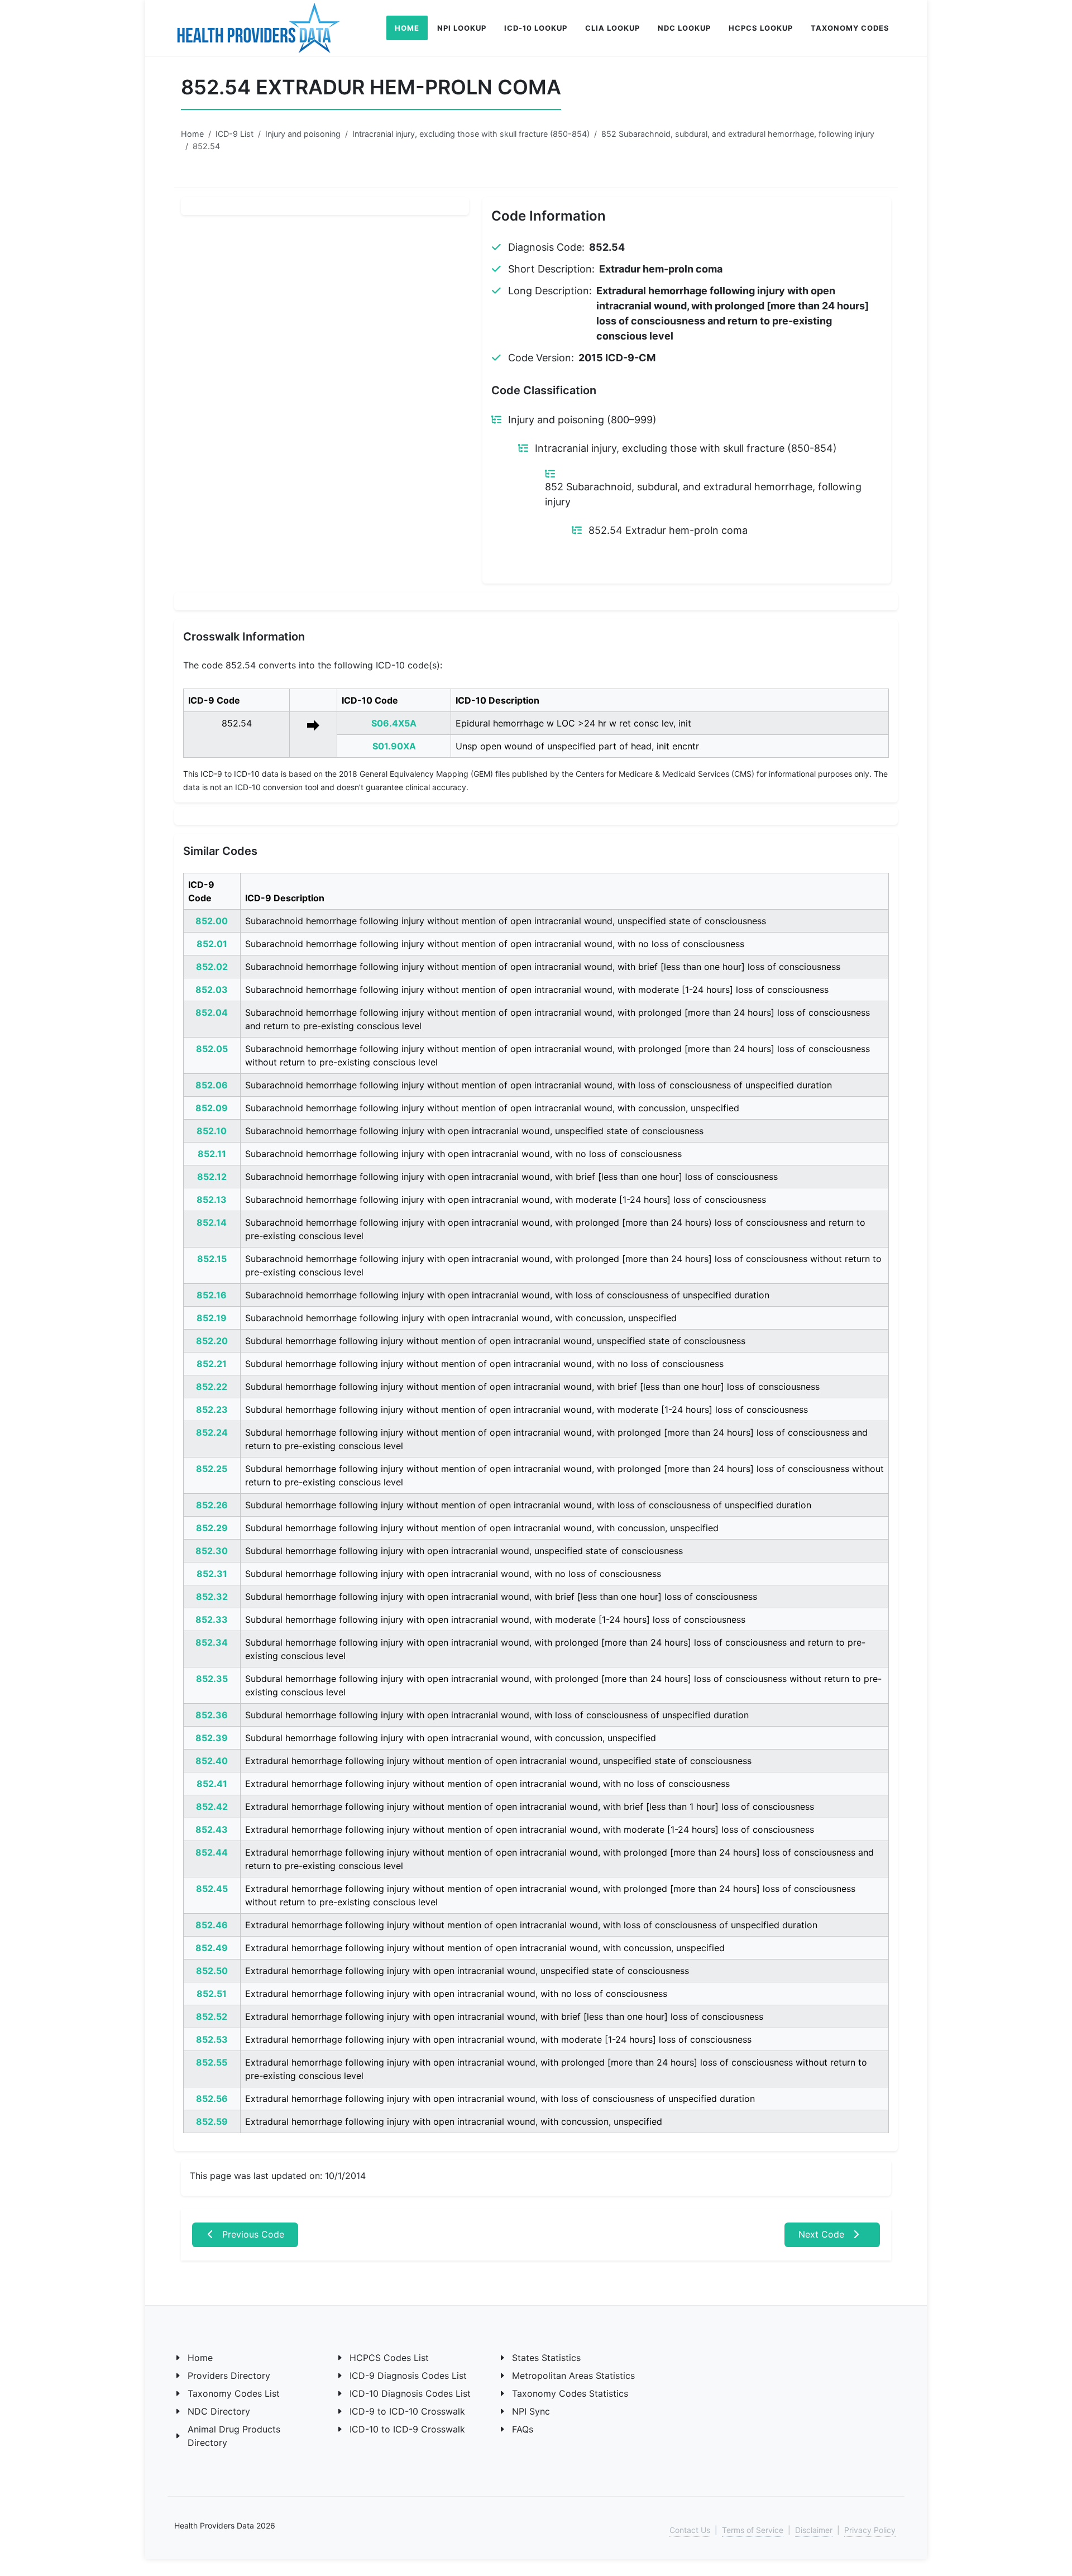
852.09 (212, 1108)
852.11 (212, 1154)
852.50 (212, 1971)
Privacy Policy (870, 2530)
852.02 (212, 967)
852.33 (212, 1619)
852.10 (212, 1131)
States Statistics (546, 2358)
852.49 (212, 1948)
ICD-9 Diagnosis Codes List (408, 2376)
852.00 (212, 921)
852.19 (212, 1318)
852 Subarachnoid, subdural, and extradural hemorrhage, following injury (738, 134)
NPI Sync (531, 2411)
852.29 (212, 1528)
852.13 (212, 1199)
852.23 (212, 1409)
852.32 (212, 1597)
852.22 (212, 1387)
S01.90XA (394, 746)
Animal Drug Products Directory (234, 2436)
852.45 (212, 1889)
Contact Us (690, 2530)
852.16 (212, 1295)
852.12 (212, 1177)
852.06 (212, 1085)
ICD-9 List (234, 134)
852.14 (212, 1222)
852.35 (212, 1679)
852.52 (212, 2016)
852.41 (212, 1784)
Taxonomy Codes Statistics (570, 2393)
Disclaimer (814, 2530)
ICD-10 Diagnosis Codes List (410, 2393)
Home (192, 134)
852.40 (212, 1761)
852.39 (212, 1738)
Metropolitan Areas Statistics (573, 2376)
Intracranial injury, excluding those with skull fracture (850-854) (471, 134)
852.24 (212, 1432)
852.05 (212, 1049)
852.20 (212, 1341)
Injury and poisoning (303, 134)
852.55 (212, 2062)
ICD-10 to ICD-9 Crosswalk (407, 2429)
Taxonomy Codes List (234, 2393)
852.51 (212, 1994)
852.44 (212, 1852)
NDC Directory (219, 2411)
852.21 (212, 1364)
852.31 (212, 1574)
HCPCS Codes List (389, 2358)
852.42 (212, 1806)
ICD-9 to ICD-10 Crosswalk (407, 2411)
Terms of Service (753, 2530)
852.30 (212, 1551)
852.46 (212, 1925)
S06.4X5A (394, 723)
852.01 (212, 944)
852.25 (212, 1469)
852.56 (212, 2099)
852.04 (212, 1012)
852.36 (212, 1715)
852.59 (212, 2121)
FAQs (523, 2429)
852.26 (212, 1505)
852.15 (212, 1259)
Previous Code (252, 2234)
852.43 (212, 1829)
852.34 (212, 1642)
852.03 (212, 990)
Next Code (823, 2234)
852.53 (212, 2039)
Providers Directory (229, 2376)
